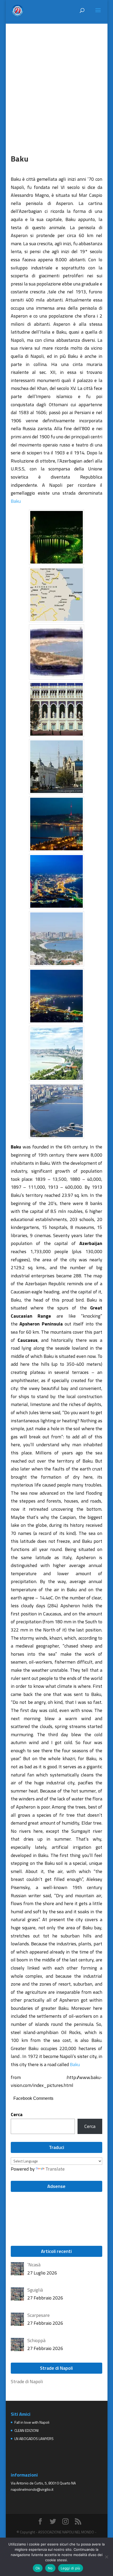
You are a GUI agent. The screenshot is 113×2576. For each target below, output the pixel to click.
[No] (106, 2557)
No (50, 2568)
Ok (38, 2568)
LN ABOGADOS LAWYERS (34, 2439)
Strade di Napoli (27, 2381)
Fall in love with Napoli (32, 2422)
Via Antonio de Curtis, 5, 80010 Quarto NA (43, 2483)
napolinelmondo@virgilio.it (32, 2489)
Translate (55, 2169)
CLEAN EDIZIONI (27, 2430)
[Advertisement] (56, 80)
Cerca (17, 2114)
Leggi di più (71, 2568)
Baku (16, 501)
